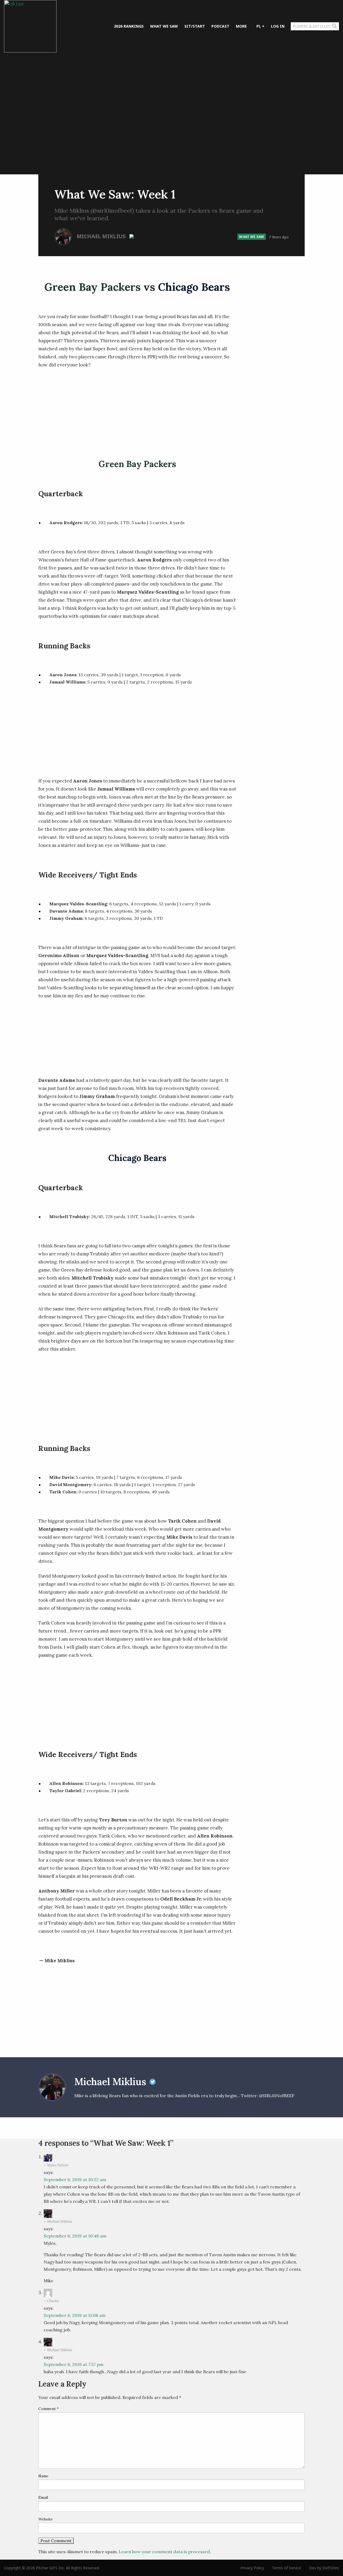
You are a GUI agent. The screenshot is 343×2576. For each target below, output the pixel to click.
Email (43, 2497)
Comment (49, 2409)
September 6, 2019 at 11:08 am (75, 2315)
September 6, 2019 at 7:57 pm (74, 2364)
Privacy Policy (252, 2568)
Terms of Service (287, 2568)
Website (46, 2519)
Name (43, 2476)
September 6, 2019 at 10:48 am (75, 2236)
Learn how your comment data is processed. (165, 2552)
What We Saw (252, 237)
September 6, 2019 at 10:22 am (75, 2180)
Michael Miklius (102, 236)
